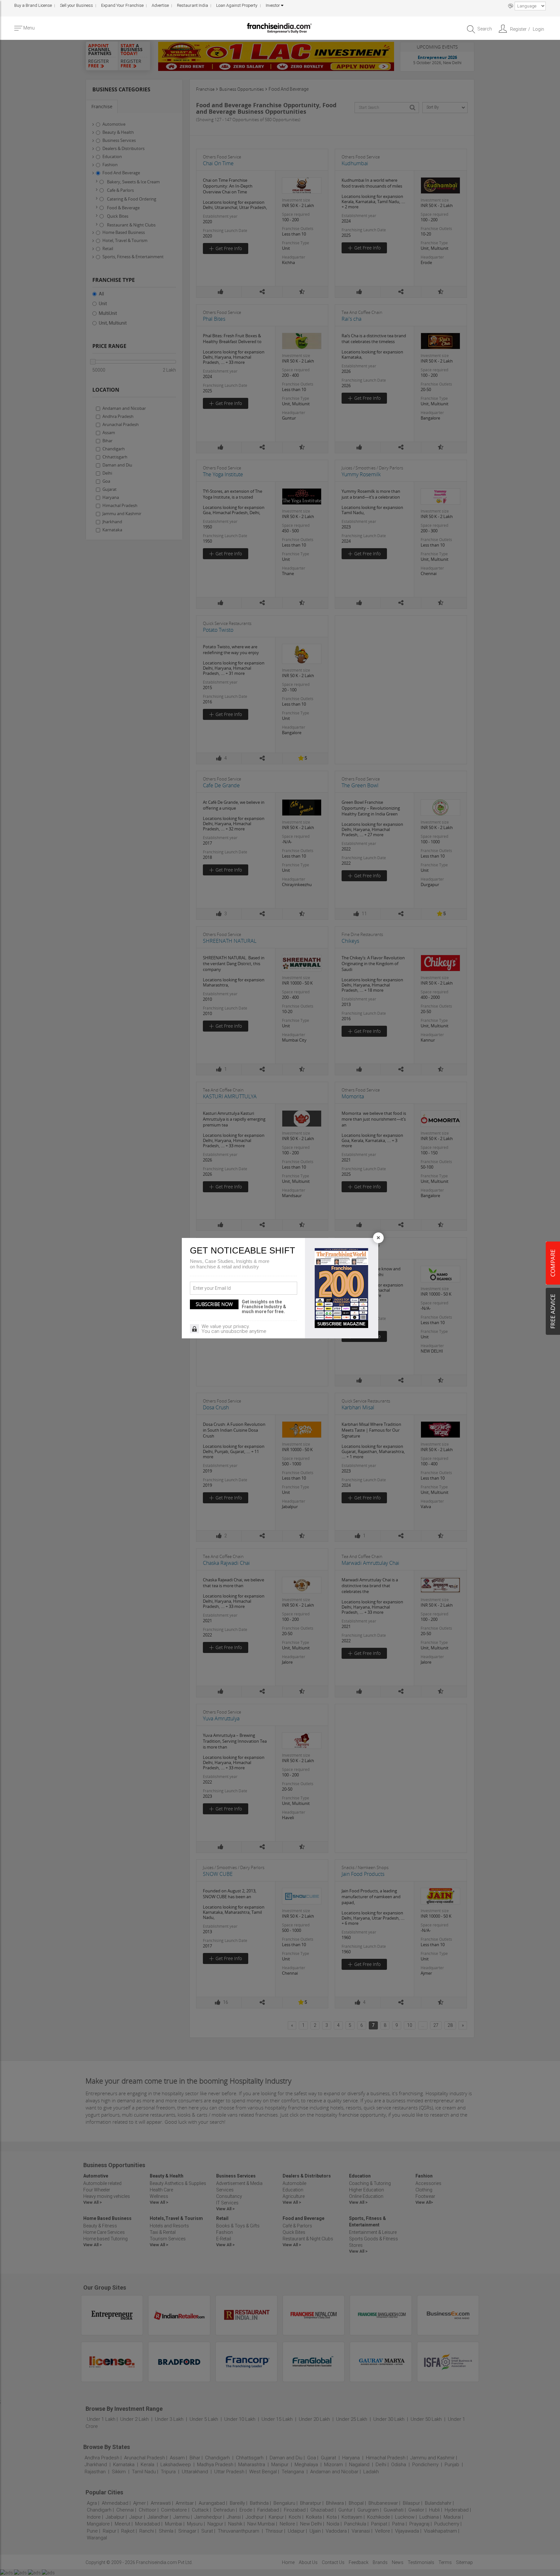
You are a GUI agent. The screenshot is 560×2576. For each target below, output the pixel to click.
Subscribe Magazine (341, 1324)
